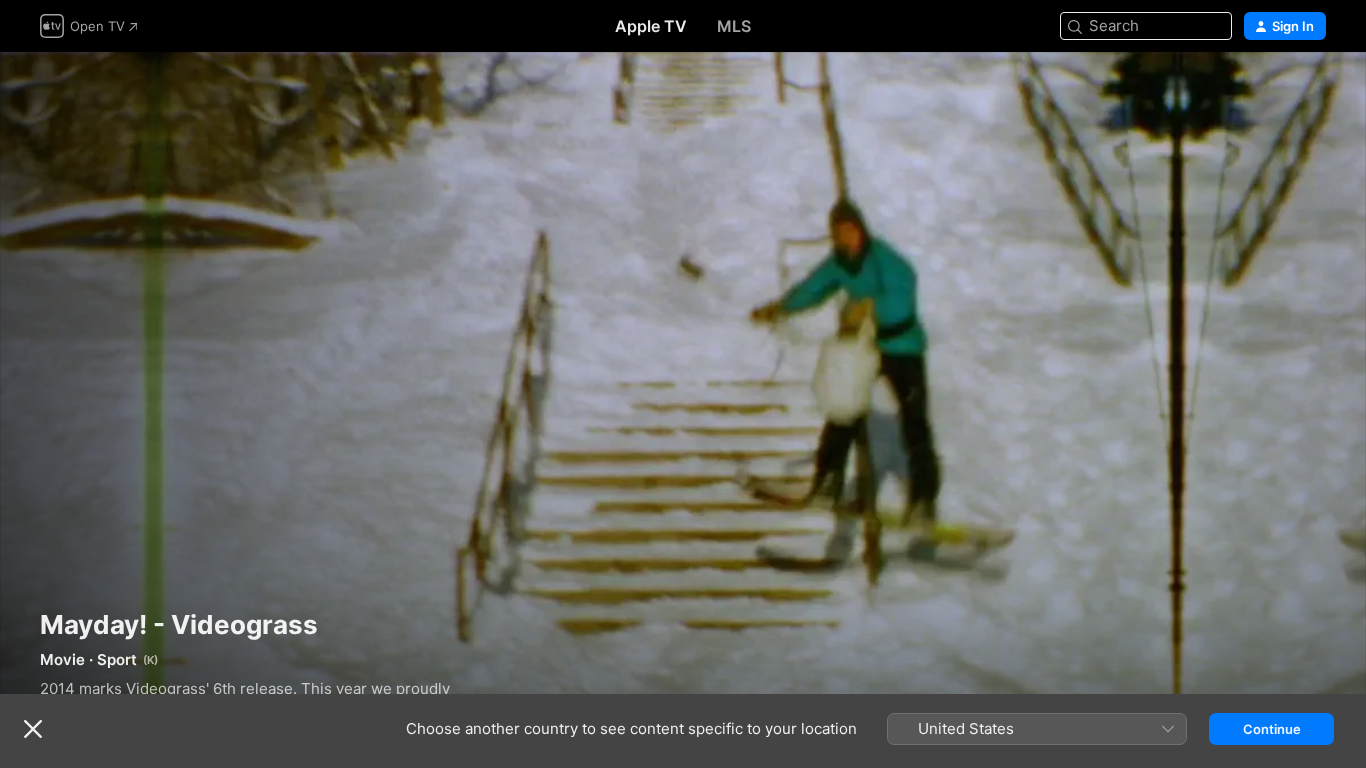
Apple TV (651, 26)
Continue (1272, 729)
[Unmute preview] (1312, 91)
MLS (734, 26)
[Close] (33, 729)
